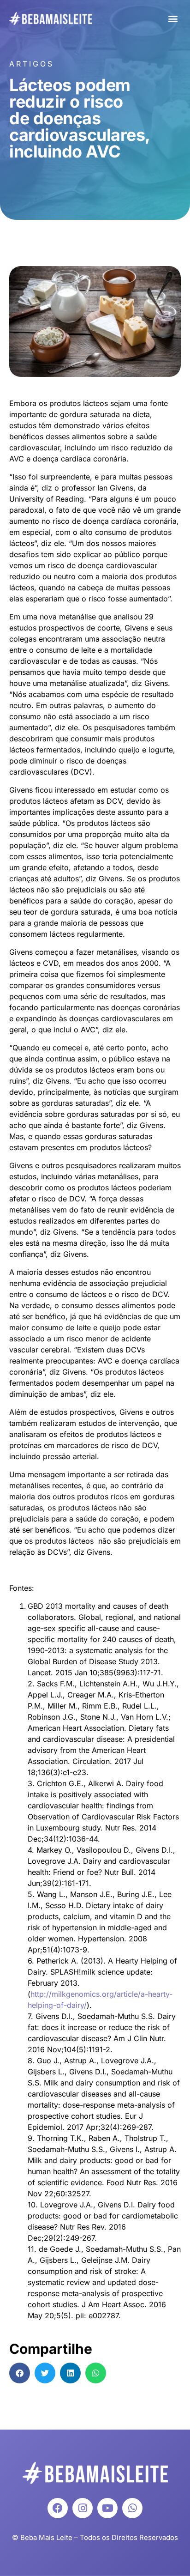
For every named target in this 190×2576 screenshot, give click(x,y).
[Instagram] (83, 2508)
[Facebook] (58, 2508)
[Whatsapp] (132, 2508)
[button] (173, 19)
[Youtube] (107, 2508)
